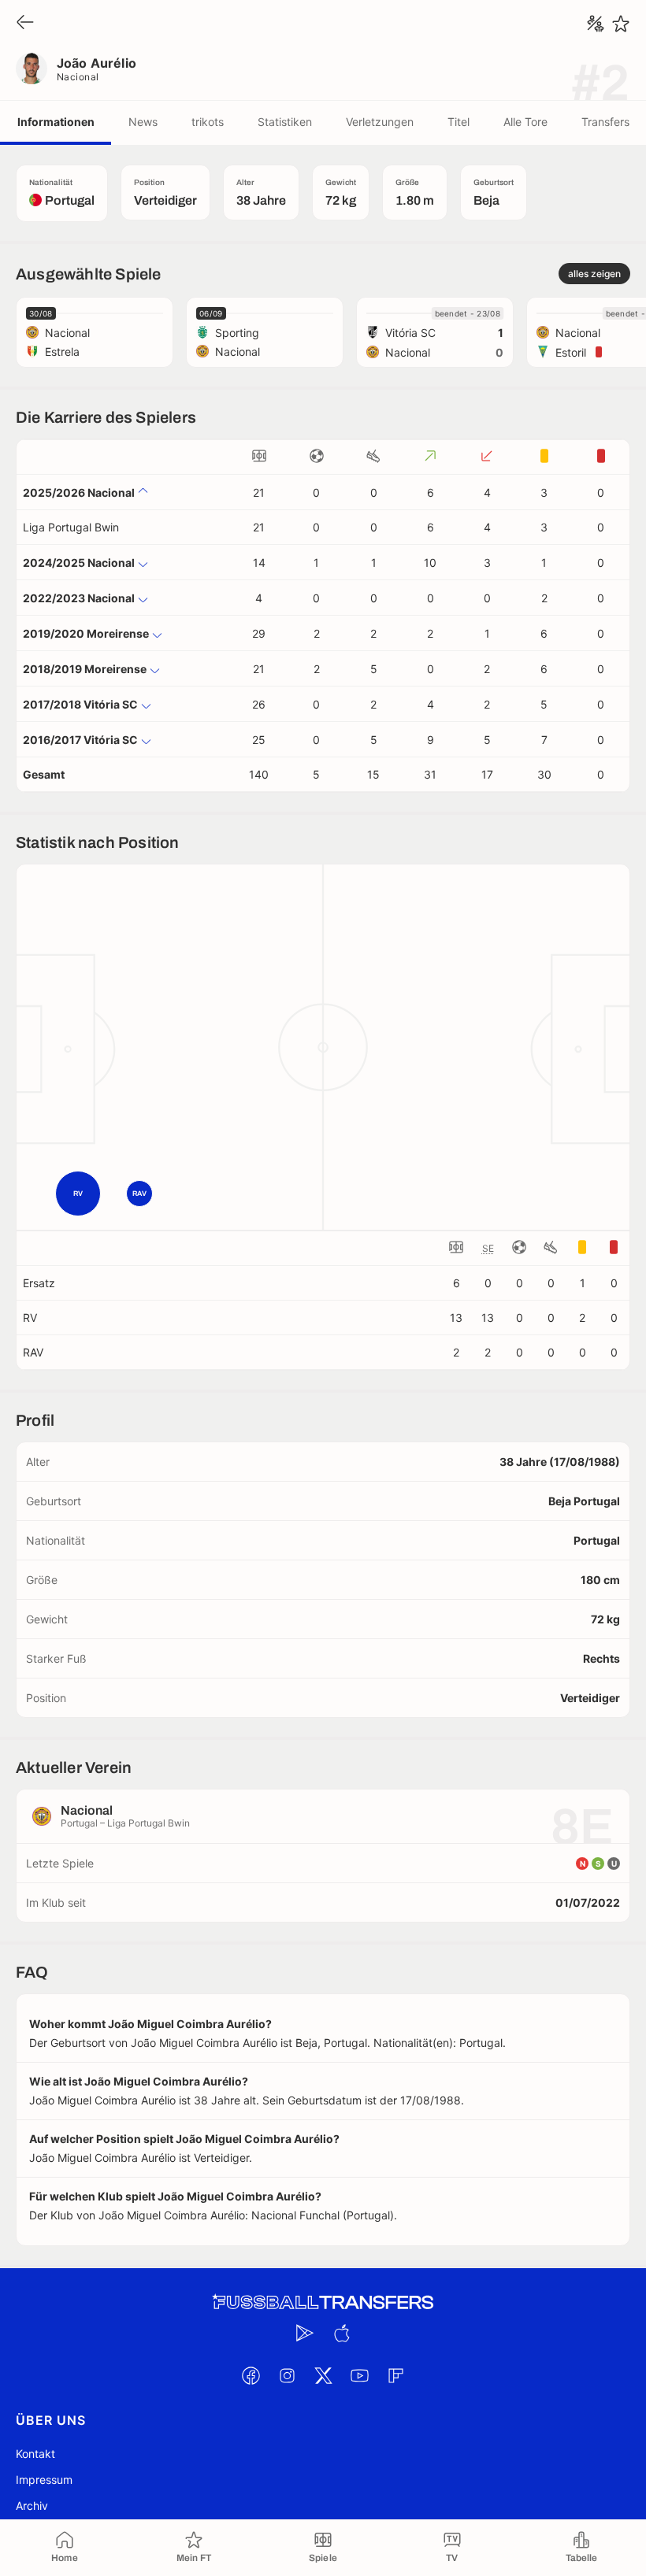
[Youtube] (359, 2375)
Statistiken (285, 122)
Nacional (78, 77)
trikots (208, 122)
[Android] (305, 2333)
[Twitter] (323, 2375)
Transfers (605, 122)
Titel (459, 122)
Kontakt (35, 2454)
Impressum (44, 2480)
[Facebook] (251, 2375)
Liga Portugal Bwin (71, 527)
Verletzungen (380, 122)
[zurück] (25, 23)
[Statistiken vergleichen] (596, 24)
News (143, 122)
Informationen (56, 122)
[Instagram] (287, 2375)
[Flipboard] (395, 2375)
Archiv (32, 2506)
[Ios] (341, 2333)
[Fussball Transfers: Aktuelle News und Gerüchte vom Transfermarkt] (323, 2302)
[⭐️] (621, 24)
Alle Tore (525, 122)
